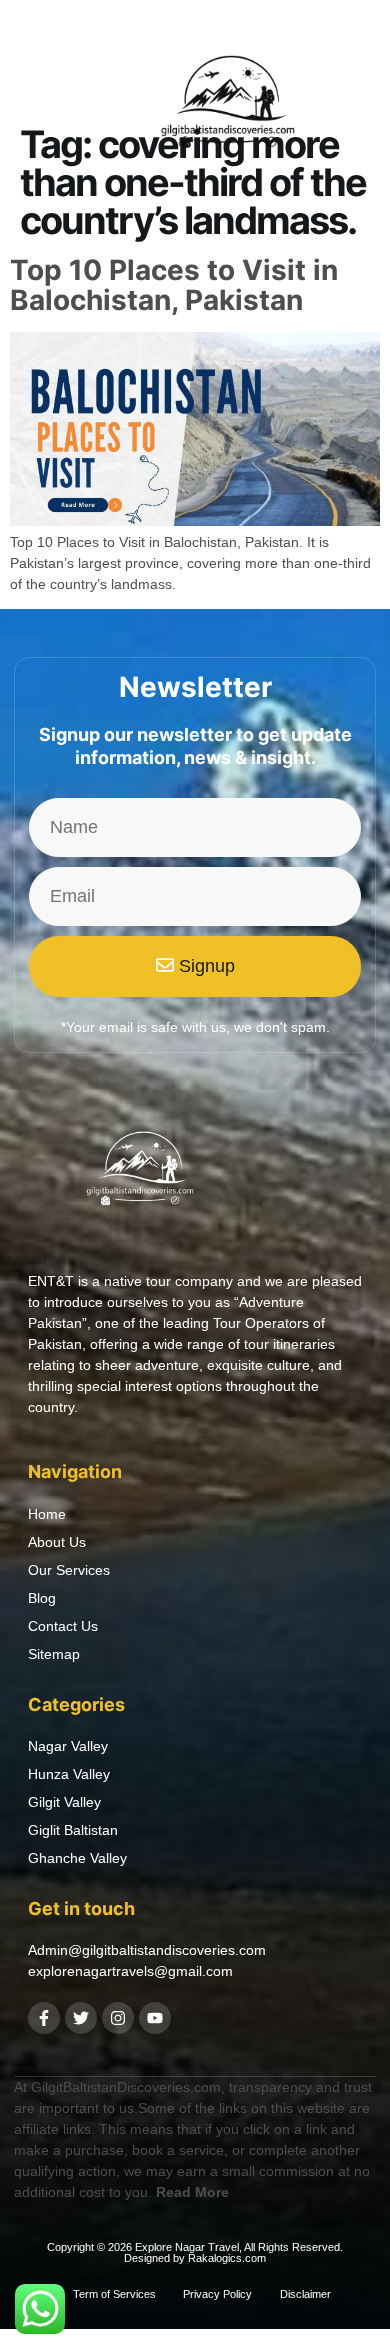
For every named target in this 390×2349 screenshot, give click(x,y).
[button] (39, 107)
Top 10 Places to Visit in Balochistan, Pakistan (174, 285)
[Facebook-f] (44, 2018)
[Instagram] (118, 2018)
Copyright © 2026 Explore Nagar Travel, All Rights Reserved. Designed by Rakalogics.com (195, 2252)
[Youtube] (155, 2018)
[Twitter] (81, 2018)
